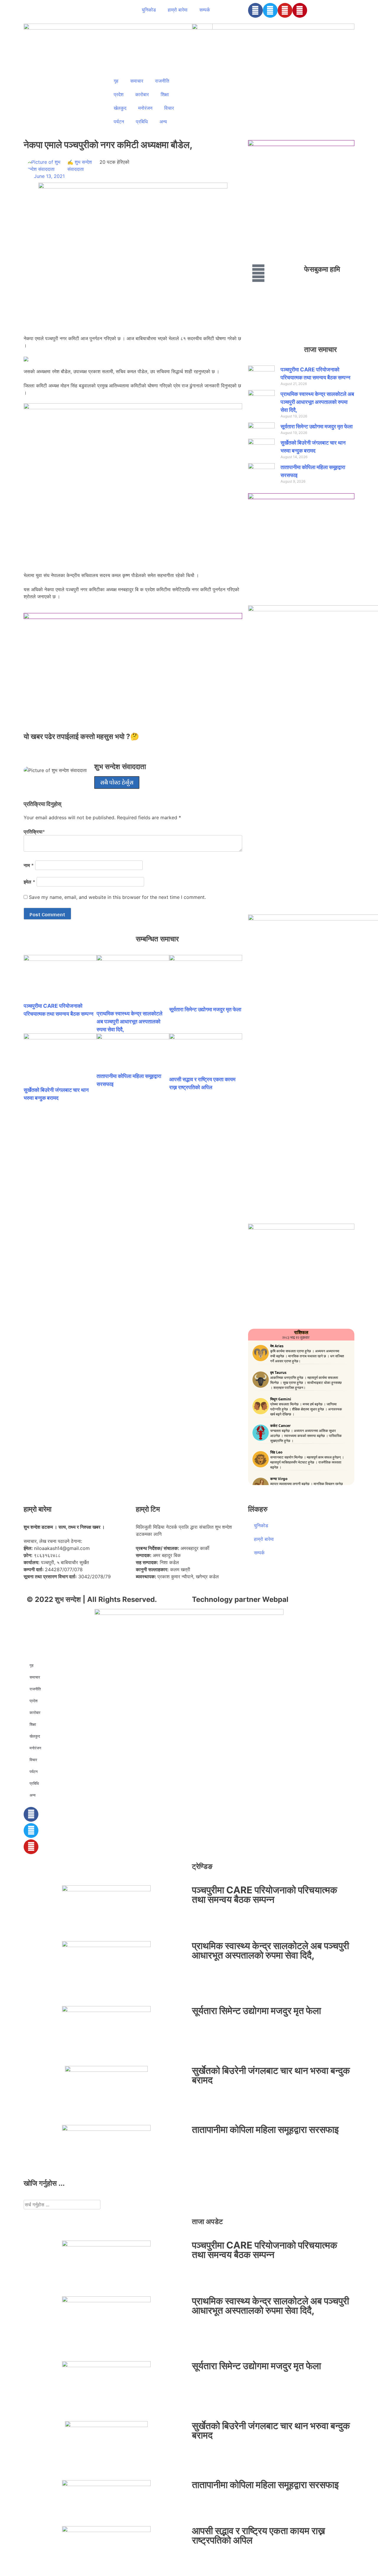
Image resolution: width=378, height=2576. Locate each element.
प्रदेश (119, 94)
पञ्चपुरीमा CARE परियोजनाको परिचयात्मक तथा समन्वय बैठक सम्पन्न (265, 1895)
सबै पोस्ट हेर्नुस (117, 782)
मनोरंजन (145, 108)
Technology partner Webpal (240, 1599)
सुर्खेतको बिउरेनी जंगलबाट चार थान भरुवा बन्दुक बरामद (271, 2075)
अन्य (163, 122)
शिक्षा (165, 94)
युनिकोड (149, 10)
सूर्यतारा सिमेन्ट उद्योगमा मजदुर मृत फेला (205, 1009)
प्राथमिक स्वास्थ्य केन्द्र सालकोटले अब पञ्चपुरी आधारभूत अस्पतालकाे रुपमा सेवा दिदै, (129, 1021)
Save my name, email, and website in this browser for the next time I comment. (117, 897)
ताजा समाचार (320, 349)
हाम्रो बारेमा (178, 10)
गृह (116, 81)
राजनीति (162, 81)
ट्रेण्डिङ (202, 1866)
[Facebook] (255, 10)
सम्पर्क (205, 10)
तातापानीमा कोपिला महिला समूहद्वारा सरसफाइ (265, 2130)
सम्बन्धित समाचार (157, 939)
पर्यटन (119, 122)
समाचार (137, 81)
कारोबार (142, 94)
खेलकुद (120, 108)
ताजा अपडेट (207, 2222)
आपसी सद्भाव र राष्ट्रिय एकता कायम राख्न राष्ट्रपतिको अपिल (259, 2535)
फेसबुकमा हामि (322, 269)
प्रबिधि (142, 122)
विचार (169, 108)
